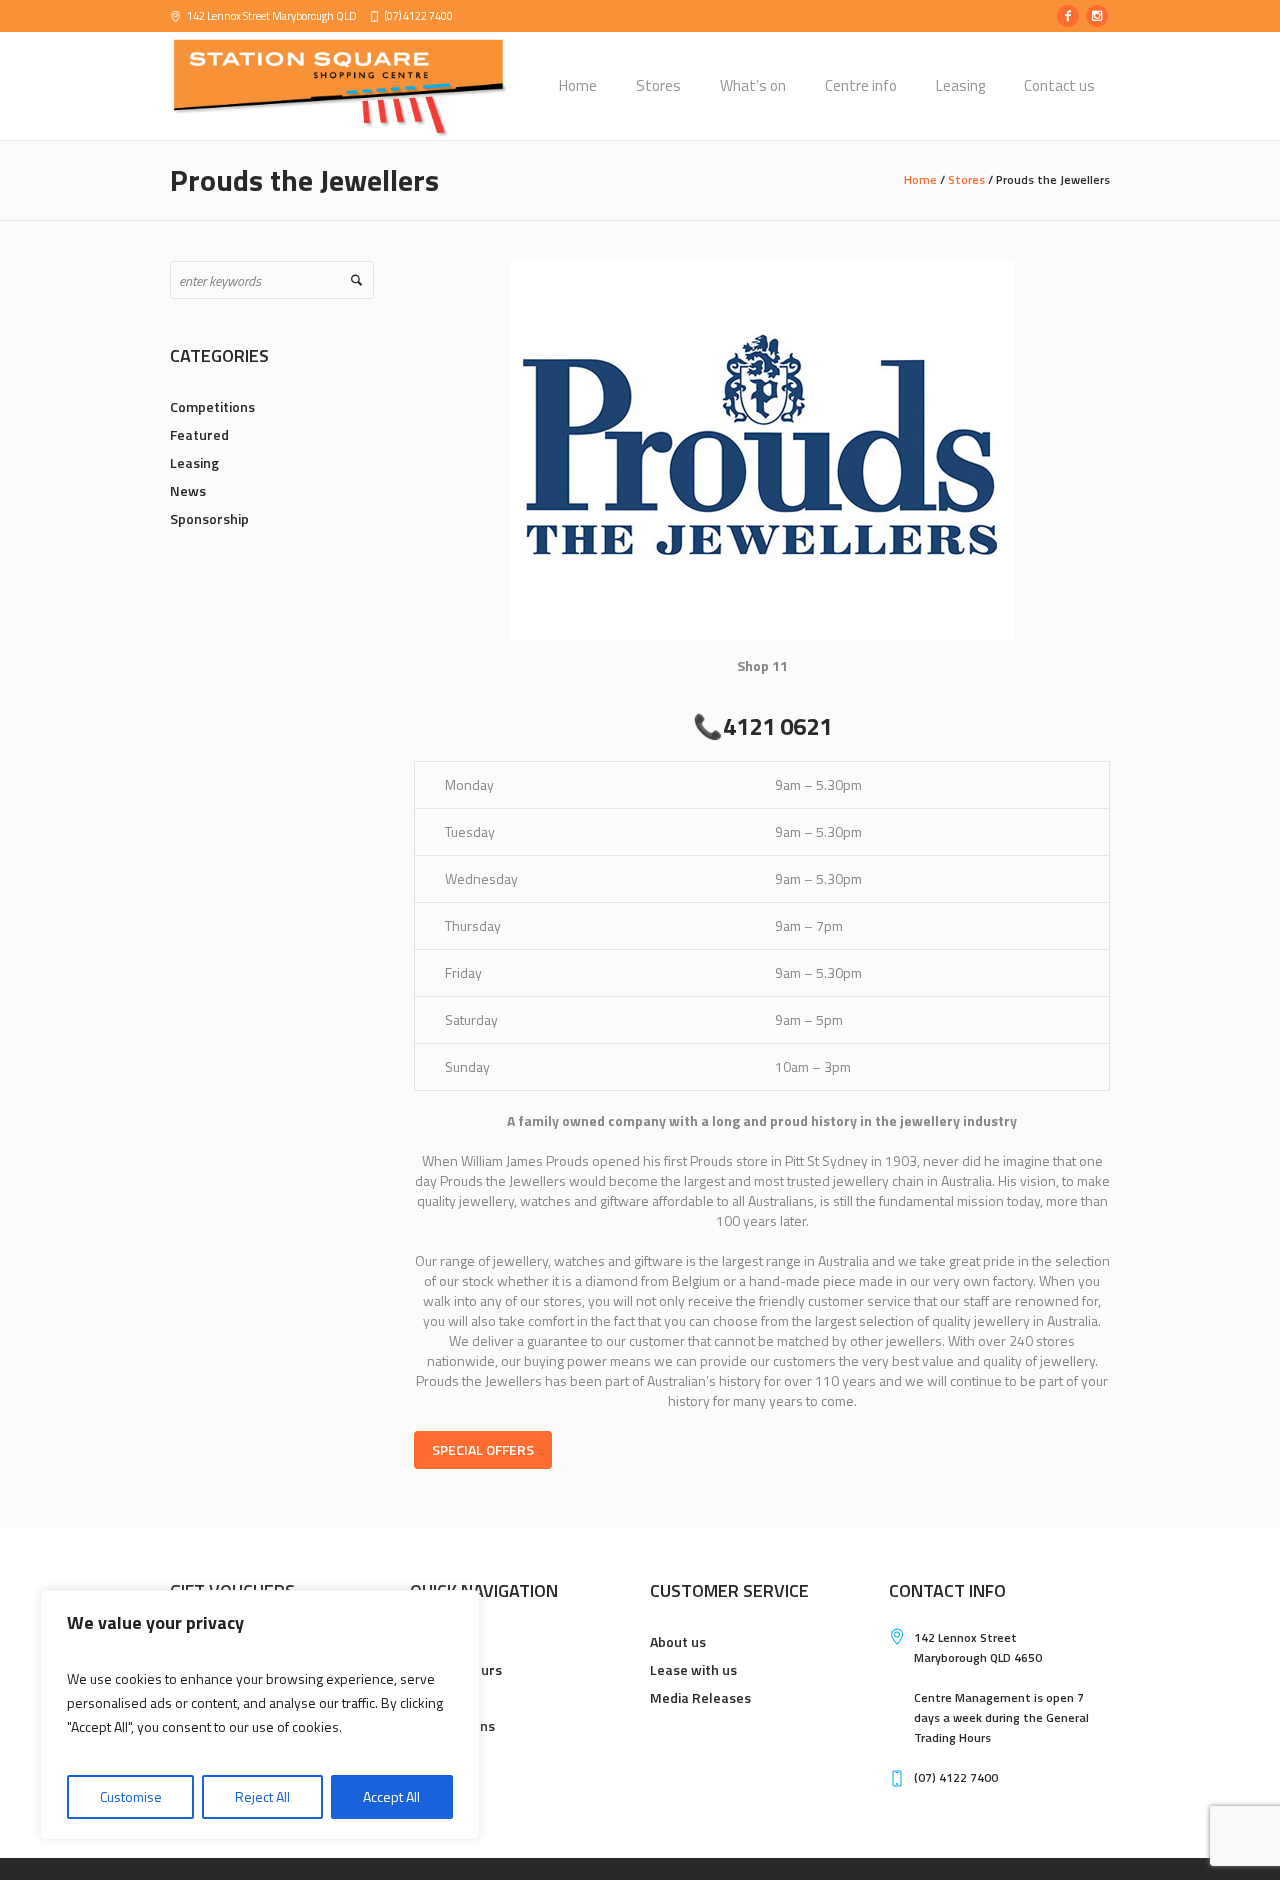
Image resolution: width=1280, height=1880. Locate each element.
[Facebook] (1068, 16)
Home (920, 179)
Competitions (212, 406)
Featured (199, 434)
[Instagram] (1097, 16)
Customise (131, 1796)
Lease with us (693, 1669)
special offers (483, 1449)
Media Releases (700, 1697)
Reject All (262, 1796)
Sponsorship (209, 518)
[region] (260, 1715)
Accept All (391, 1796)
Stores (966, 179)
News (188, 490)
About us (678, 1641)
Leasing (194, 462)
